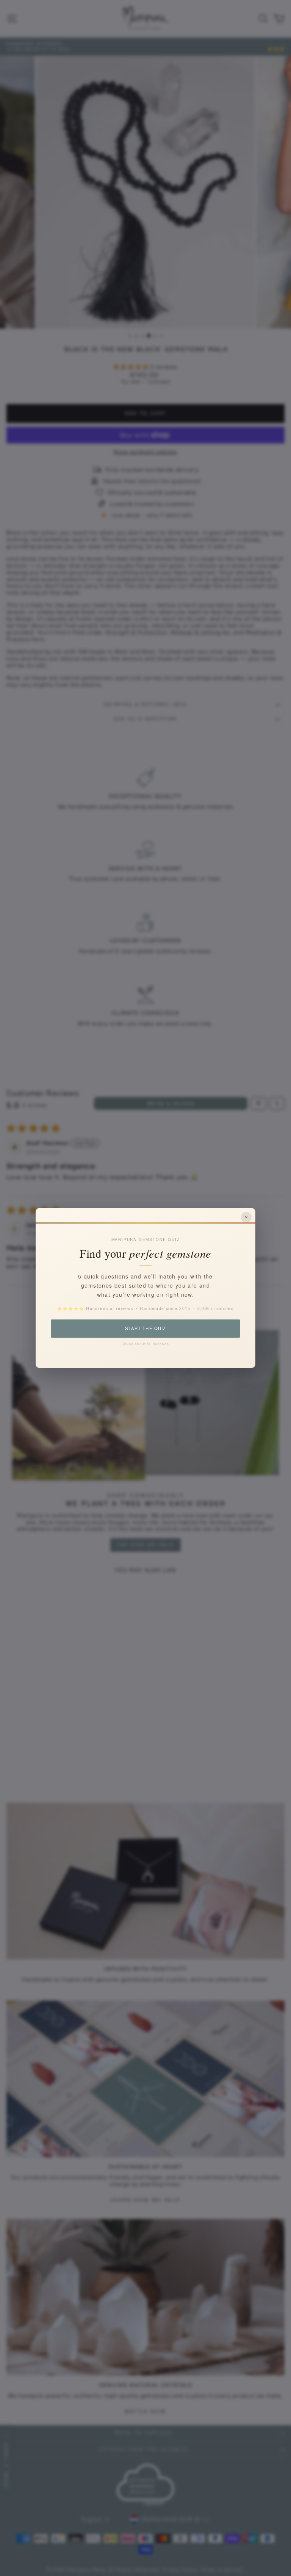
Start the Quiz (145, 1328)
